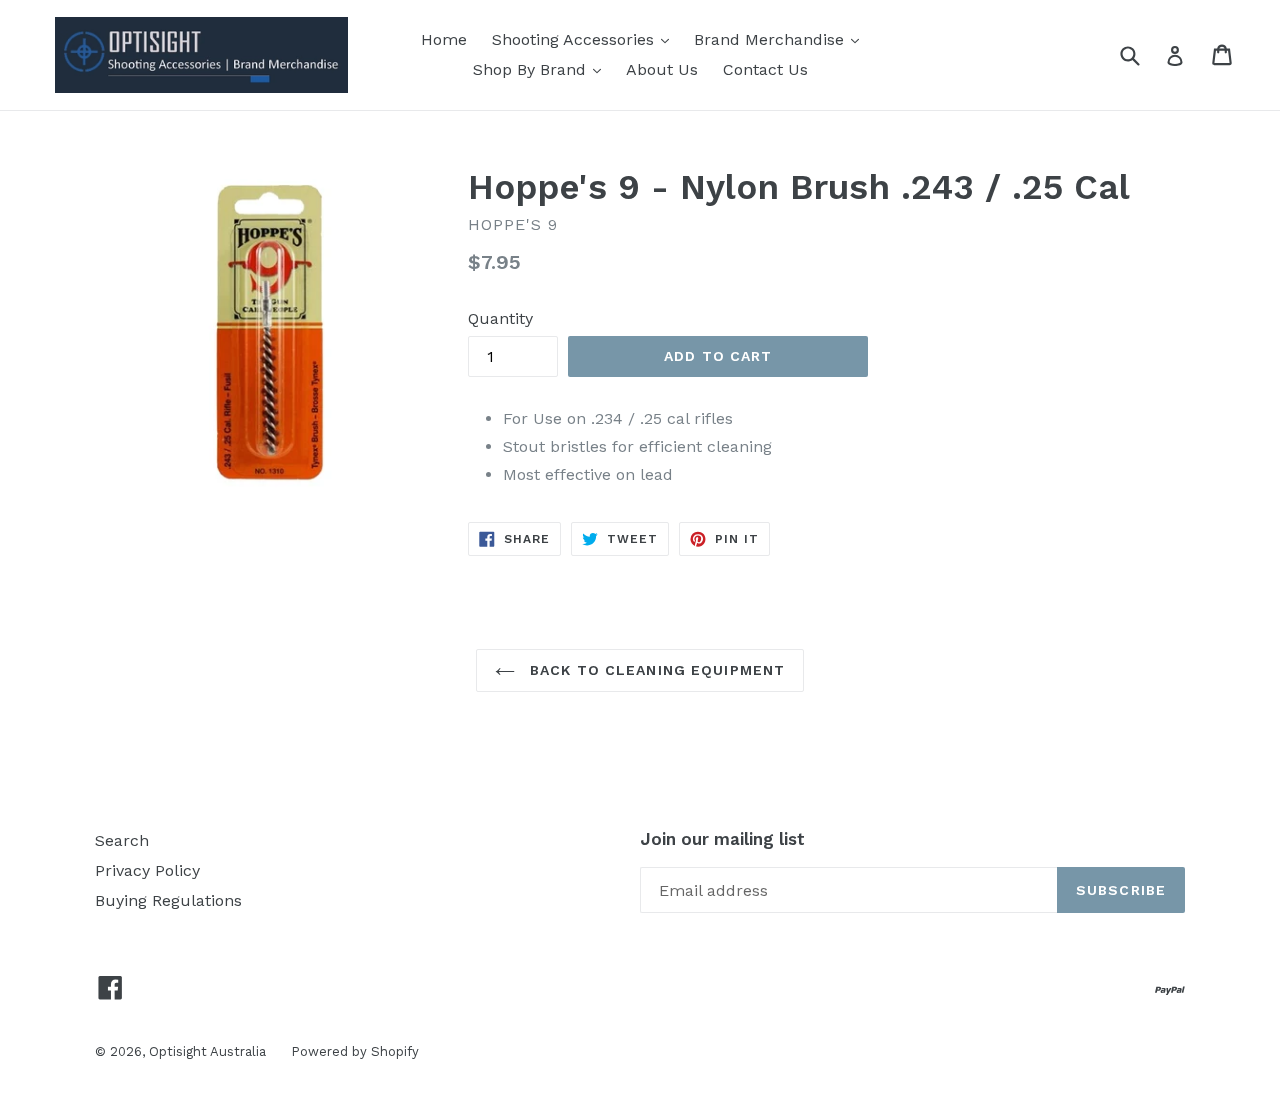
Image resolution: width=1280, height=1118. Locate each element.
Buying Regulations (168, 900)
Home (444, 39)
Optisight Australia (207, 1051)
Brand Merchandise (771, 39)
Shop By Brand (532, 69)
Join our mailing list (722, 839)
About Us (662, 69)
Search (122, 840)
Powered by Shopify (355, 1051)
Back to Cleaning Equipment (655, 670)
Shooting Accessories (575, 39)
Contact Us (765, 69)
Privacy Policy (147, 870)
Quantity (500, 318)
